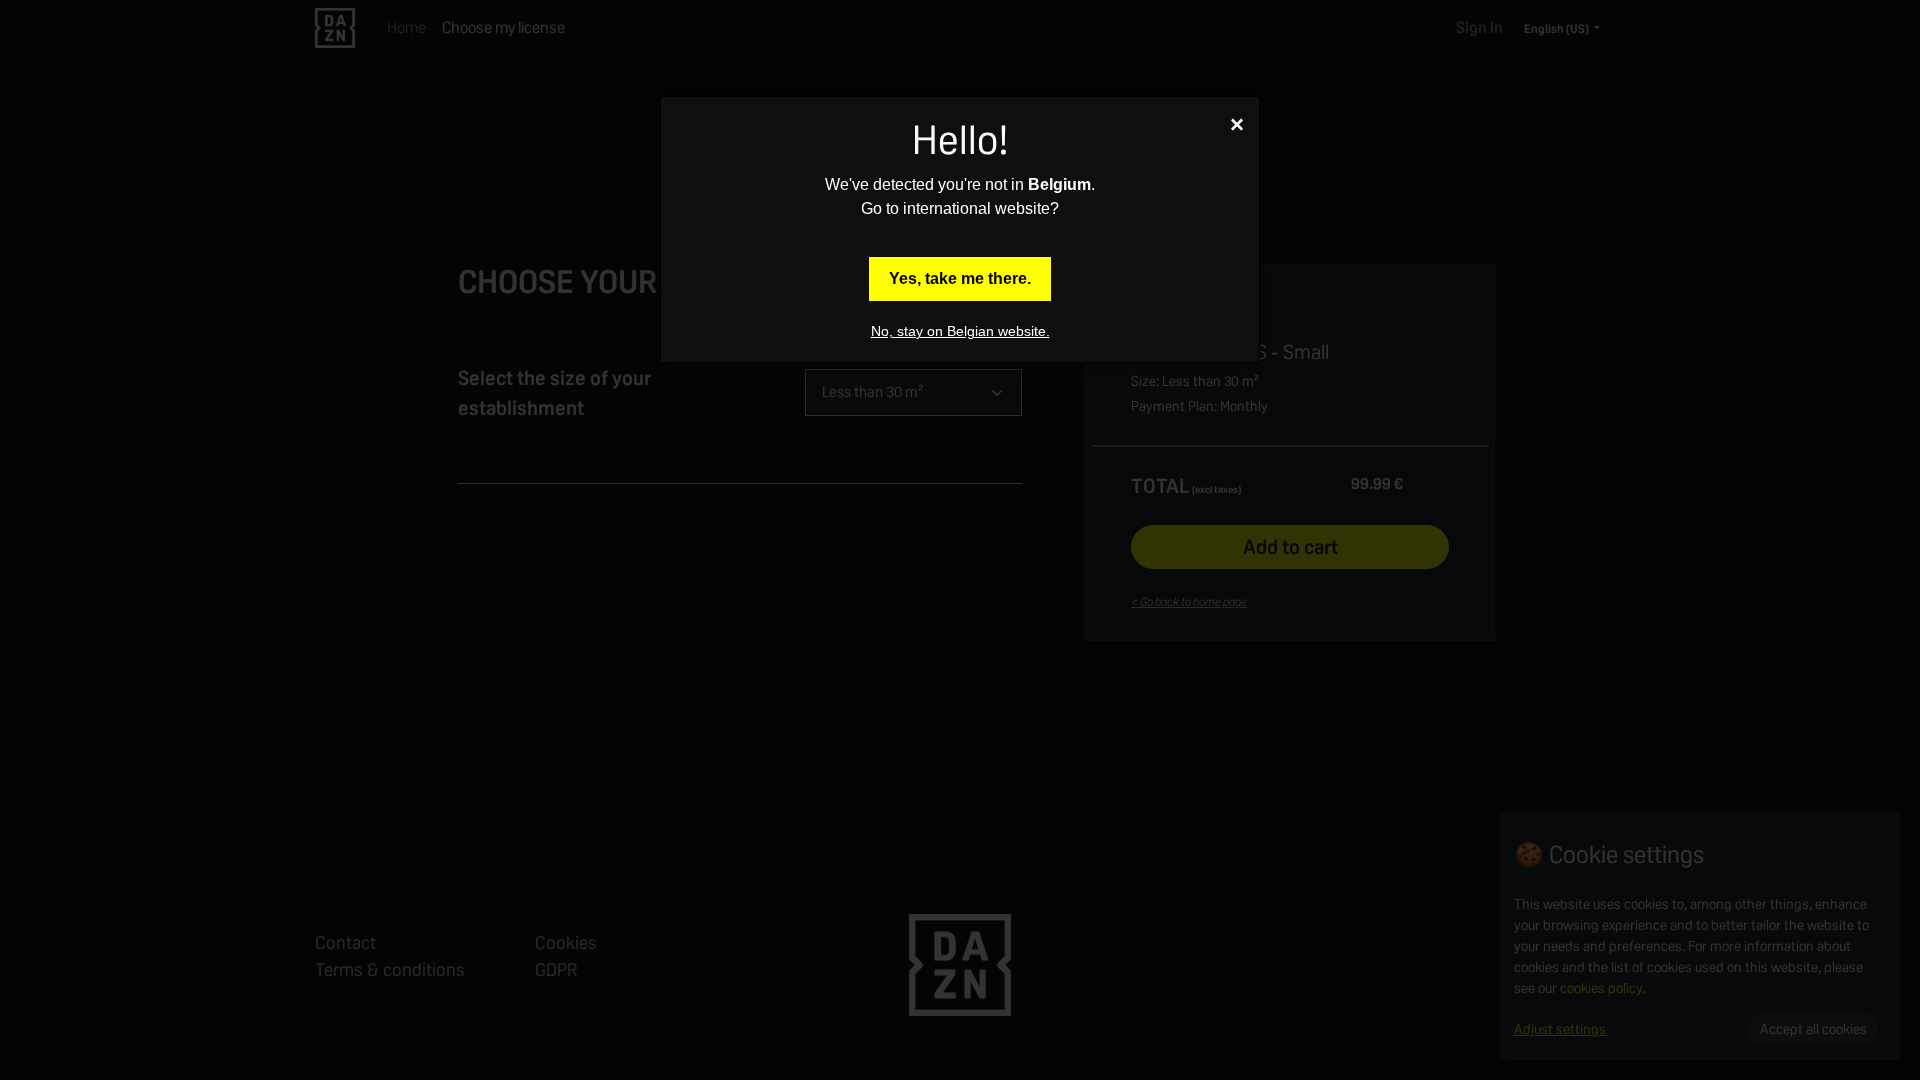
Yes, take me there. (960, 278)
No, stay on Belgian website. (960, 331)
